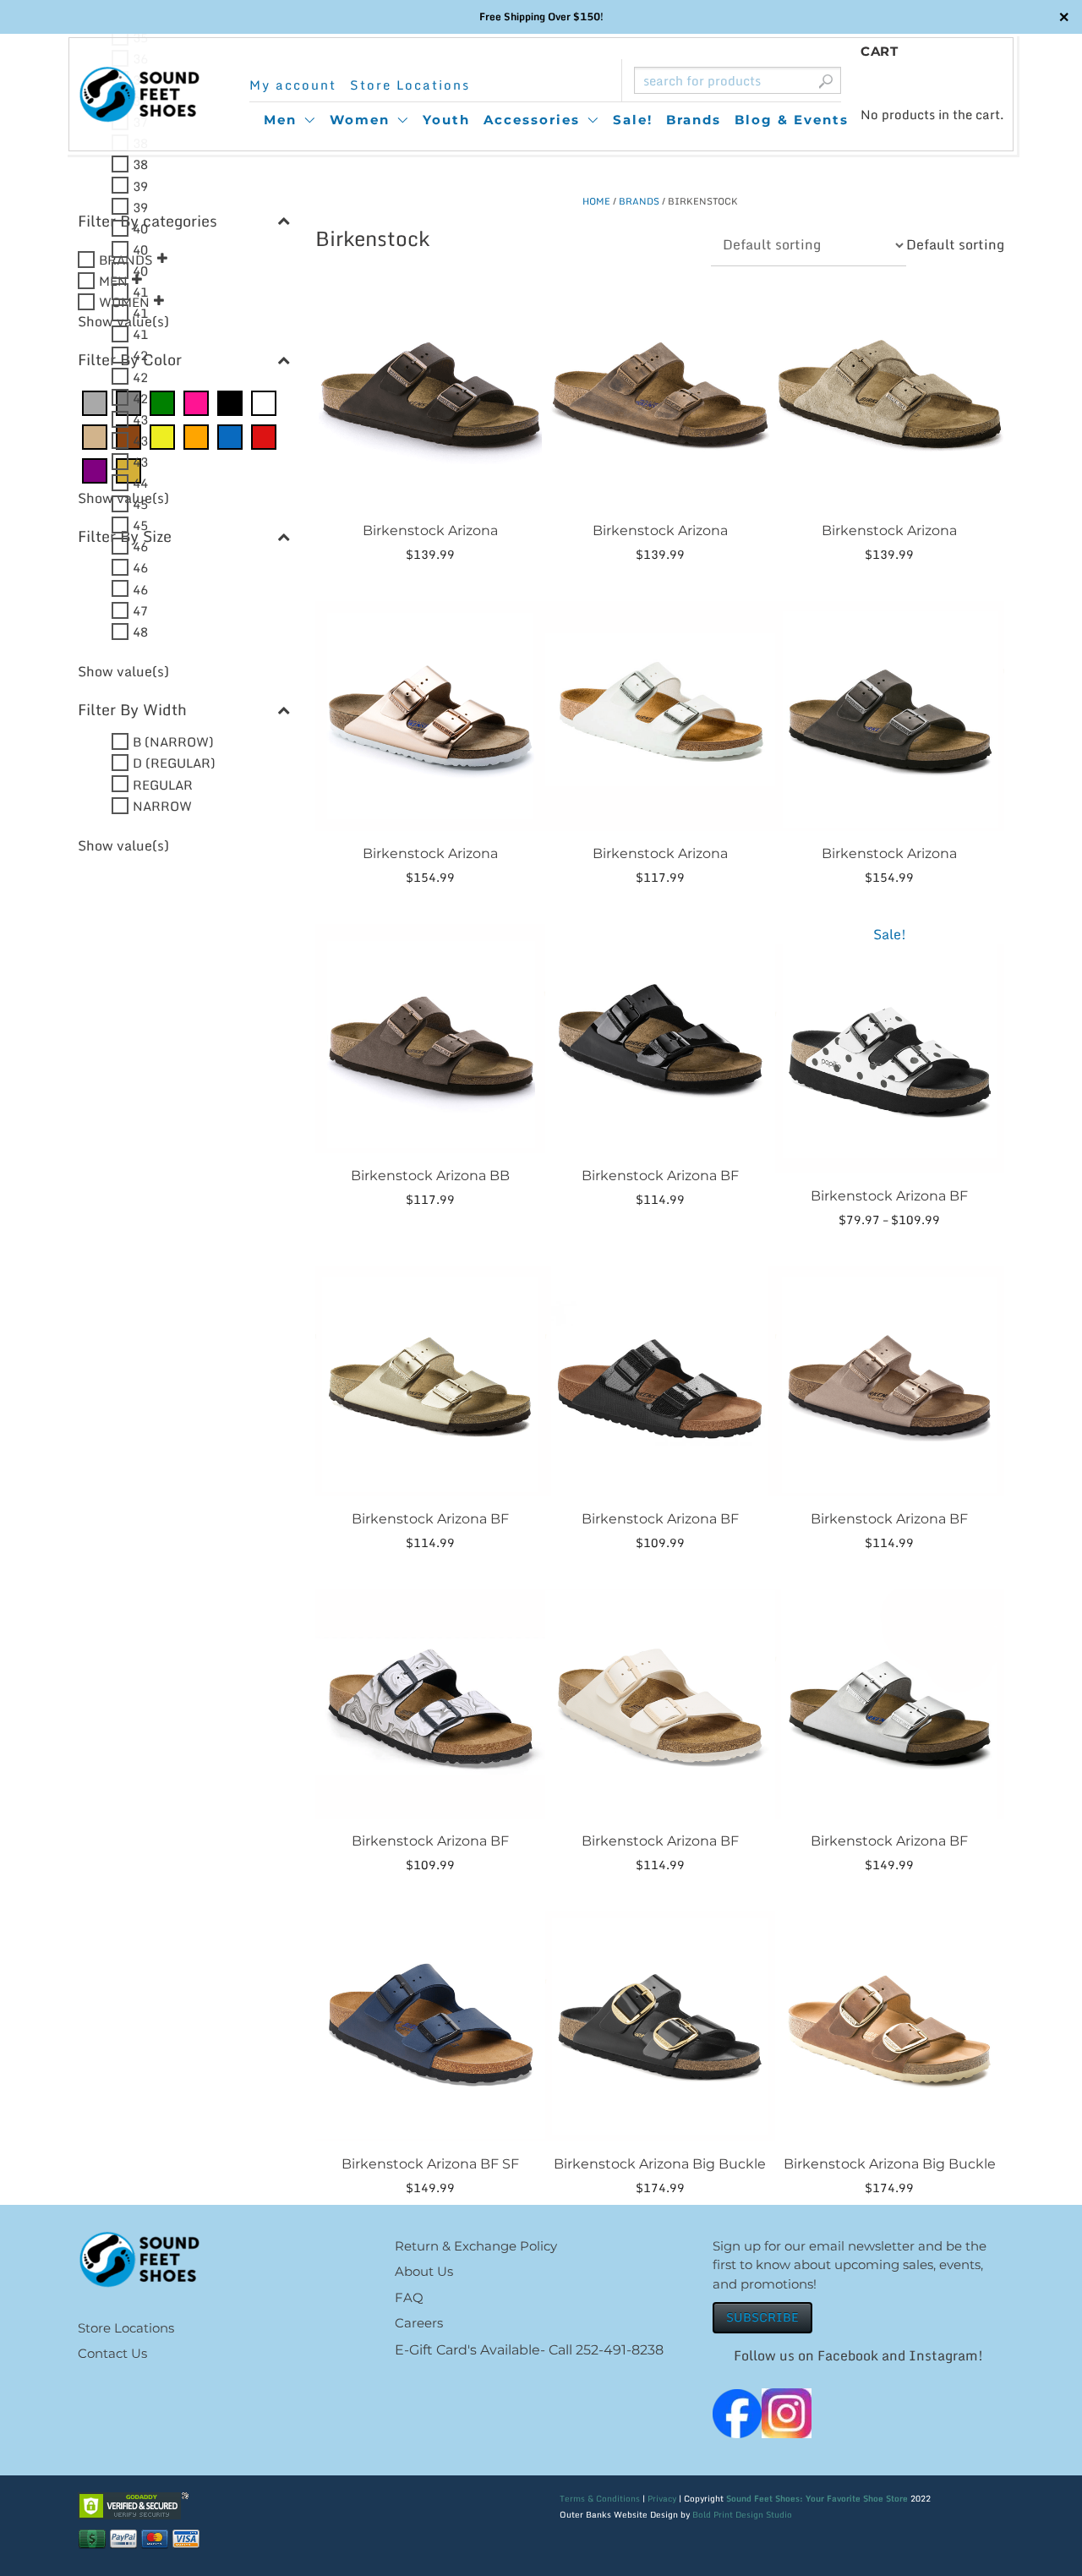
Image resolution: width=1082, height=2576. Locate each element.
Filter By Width (132, 710)
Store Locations (410, 85)
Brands (694, 120)
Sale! (633, 120)
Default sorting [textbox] (955, 244)
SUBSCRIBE (762, 2317)
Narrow (162, 805)
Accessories (532, 120)
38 (140, 164)
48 (140, 631)
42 (140, 355)
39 (140, 185)
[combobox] (955, 244)
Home (596, 201)
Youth (446, 120)
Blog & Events (792, 120)
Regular (163, 784)
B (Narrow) (173, 741)
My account (293, 85)
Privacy (662, 2498)
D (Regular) (174, 763)
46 (140, 546)
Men (280, 120)
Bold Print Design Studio (742, 2514)
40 (140, 227)
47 (140, 610)
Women (360, 120)
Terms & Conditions (600, 2498)
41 (140, 292)
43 (140, 418)
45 (140, 504)
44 (140, 483)
